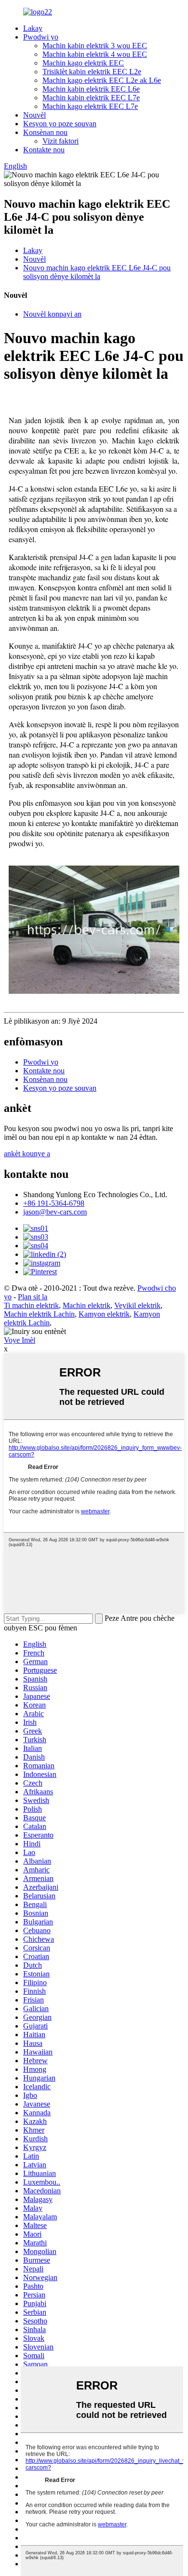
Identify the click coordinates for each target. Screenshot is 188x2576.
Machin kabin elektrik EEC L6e (91, 89)
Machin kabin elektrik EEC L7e (91, 98)
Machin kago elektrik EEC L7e (90, 106)
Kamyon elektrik (104, 1314)
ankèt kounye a (27, 1154)
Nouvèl (34, 115)
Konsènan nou (45, 132)
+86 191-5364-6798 (54, 1203)
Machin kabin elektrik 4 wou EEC (95, 54)
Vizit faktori (60, 141)
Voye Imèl (20, 1340)
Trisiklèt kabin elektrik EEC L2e (92, 72)
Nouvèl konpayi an (52, 314)
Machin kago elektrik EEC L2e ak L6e (102, 80)
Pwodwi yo (41, 37)
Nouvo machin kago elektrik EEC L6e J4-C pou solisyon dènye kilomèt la (97, 272)
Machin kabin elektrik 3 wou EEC (95, 46)
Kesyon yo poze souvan (60, 124)
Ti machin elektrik (31, 1305)
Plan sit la (33, 1297)
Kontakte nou (44, 150)
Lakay (33, 28)
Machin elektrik (87, 1305)
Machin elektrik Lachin (39, 1314)
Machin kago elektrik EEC (83, 63)
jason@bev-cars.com (55, 1212)
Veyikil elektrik (137, 1305)
